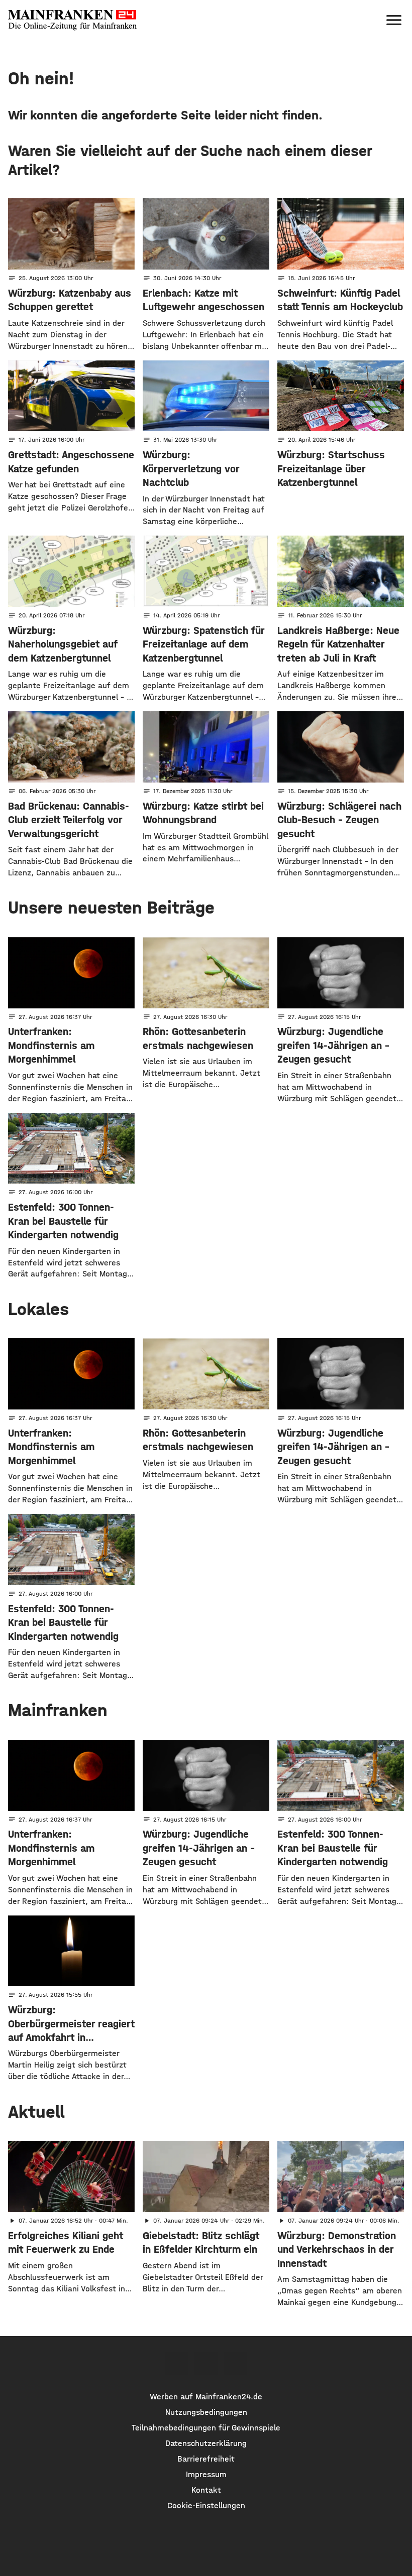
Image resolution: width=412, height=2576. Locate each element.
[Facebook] (176, 2364)
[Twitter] (206, 2364)
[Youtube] (235, 2364)
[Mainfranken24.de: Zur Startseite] (72, 20)
